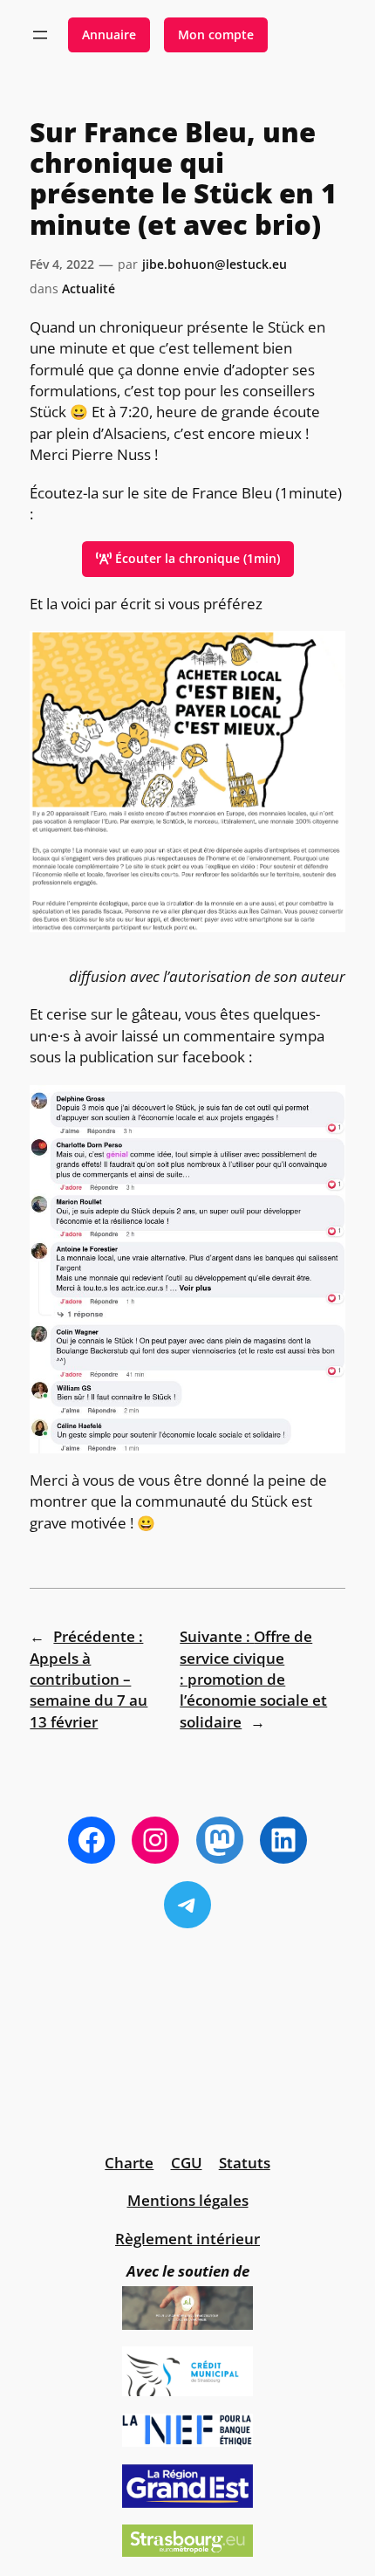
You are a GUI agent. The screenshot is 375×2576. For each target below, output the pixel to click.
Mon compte (216, 34)
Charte (129, 2163)
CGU (187, 2163)
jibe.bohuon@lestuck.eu (215, 264)
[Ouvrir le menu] (40, 35)
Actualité (89, 289)
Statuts (245, 2163)
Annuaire (109, 34)
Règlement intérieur (187, 2239)
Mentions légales (188, 2200)
